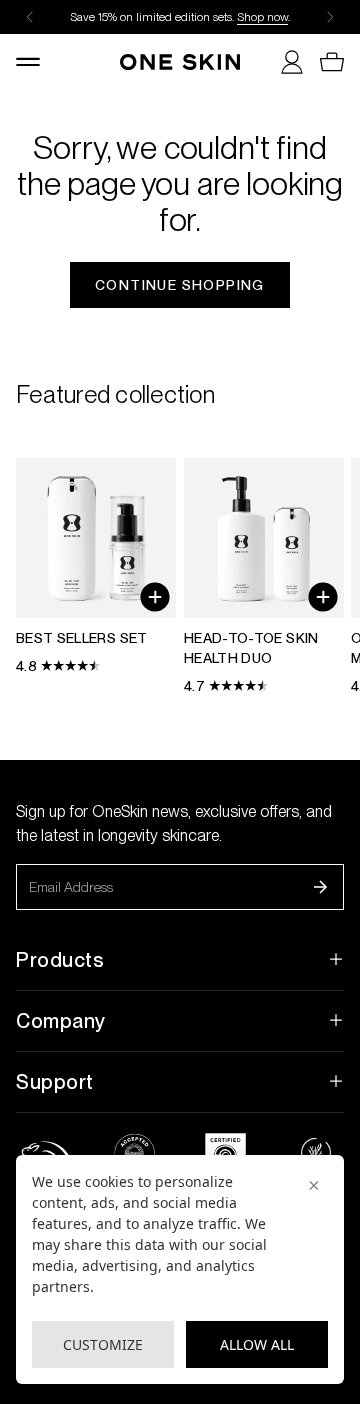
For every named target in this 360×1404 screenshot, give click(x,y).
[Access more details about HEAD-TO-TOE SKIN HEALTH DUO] (264, 577)
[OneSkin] (180, 62)
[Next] (330, 17)
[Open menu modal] (36, 62)
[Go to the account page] (284, 62)
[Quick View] (155, 597)
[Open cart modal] (324, 62)
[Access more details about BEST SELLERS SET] (96, 567)
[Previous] (30, 17)
